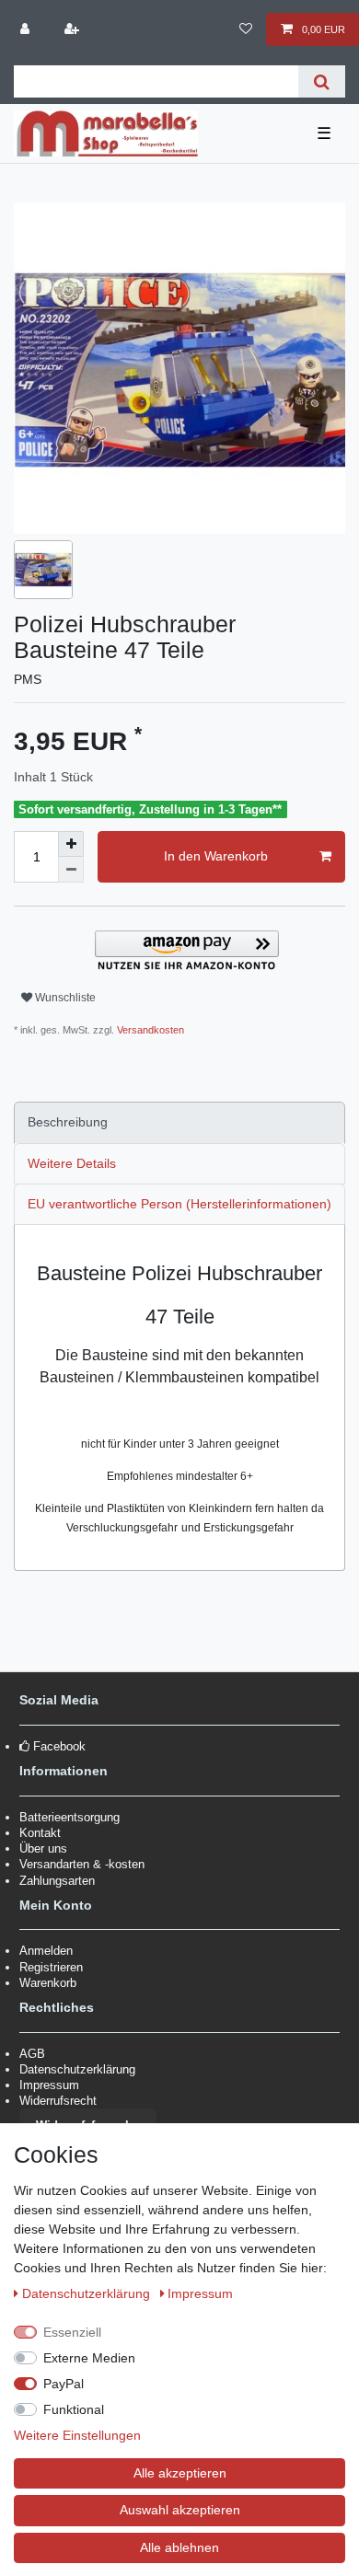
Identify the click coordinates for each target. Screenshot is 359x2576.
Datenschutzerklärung (77, 2069)
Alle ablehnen (179, 2547)
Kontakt (40, 1833)
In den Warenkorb (216, 856)
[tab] (179, 1122)
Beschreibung (68, 1122)
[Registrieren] (73, 29)
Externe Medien (89, 2358)
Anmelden (46, 1951)
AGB (32, 2054)
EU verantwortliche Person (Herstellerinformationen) (179, 1204)
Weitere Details (72, 1163)
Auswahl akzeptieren (180, 2510)
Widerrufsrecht (58, 2101)
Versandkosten (149, 1030)
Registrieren (51, 1967)
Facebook (59, 1746)
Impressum (49, 2085)
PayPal (64, 2384)
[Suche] (322, 81)
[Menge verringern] (71, 870)
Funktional (74, 2409)
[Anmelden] (27, 29)
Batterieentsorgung (69, 1817)
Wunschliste (64, 998)
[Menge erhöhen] (71, 844)
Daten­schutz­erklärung (88, 2293)
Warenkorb (48, 1983)
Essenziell (72, 2332)
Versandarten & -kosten (82, 1864)
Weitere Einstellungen (77, 2435)
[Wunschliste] (245, 29)
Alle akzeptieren (180, 2473)
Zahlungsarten (57, 1881)
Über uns (43, 1848)
